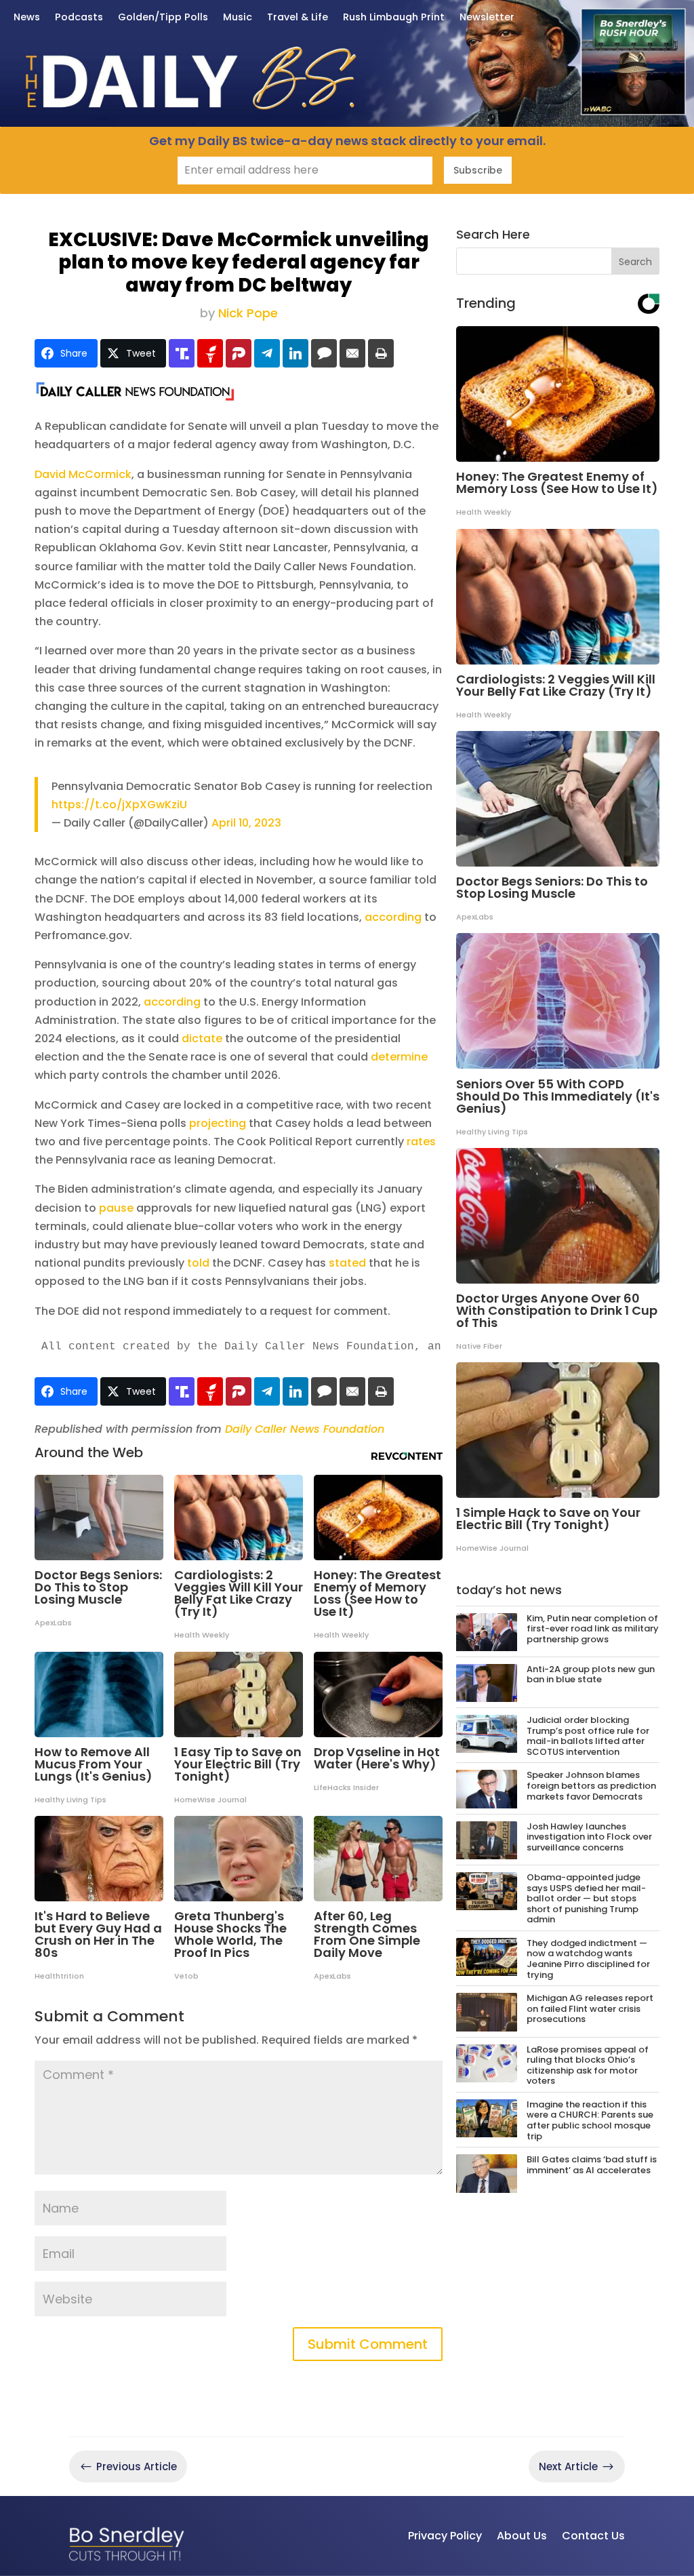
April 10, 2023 (246, 823)
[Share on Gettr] (210, 353)
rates (421, 1142)
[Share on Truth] (182, 353)
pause (116, 1208)
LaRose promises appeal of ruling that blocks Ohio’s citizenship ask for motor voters (588, 2065)
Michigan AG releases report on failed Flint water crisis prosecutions (590, 2008)
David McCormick (83, 474)
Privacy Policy (445, 2536)
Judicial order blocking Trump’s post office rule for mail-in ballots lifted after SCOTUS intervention (588, 1736)
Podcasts (79, 18)
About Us (522, 2536)
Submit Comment (368, 2344)
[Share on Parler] (239, 353)
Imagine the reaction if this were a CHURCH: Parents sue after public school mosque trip (590, 2120)
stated (347, 1263)
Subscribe (478, 170)
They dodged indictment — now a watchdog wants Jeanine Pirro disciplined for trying (588, 1959)
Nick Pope (248, 313)
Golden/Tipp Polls (163, 18)
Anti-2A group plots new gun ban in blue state (591, 1675)
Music (238, 18)
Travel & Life (298, 18)
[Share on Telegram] (267, 353)
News (27, 18)
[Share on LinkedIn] (295, 353)
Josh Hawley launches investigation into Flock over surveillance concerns (589, 1837)
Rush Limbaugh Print (394, 18)
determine (399, 1057)
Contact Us (593, 2536)
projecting (218, 1123)
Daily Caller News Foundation (305, 1429)
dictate (202, 1038)
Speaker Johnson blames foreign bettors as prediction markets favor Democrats (591, 1785)
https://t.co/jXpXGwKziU (119, 805)
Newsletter (487, 18)
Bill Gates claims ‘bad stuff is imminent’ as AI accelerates (592, 2165)
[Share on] (324, 353)
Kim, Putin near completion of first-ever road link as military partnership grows (593, 1629)
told (198, 1263)
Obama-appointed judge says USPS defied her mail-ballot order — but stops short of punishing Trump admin (586, 1898)
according (393, 917)
